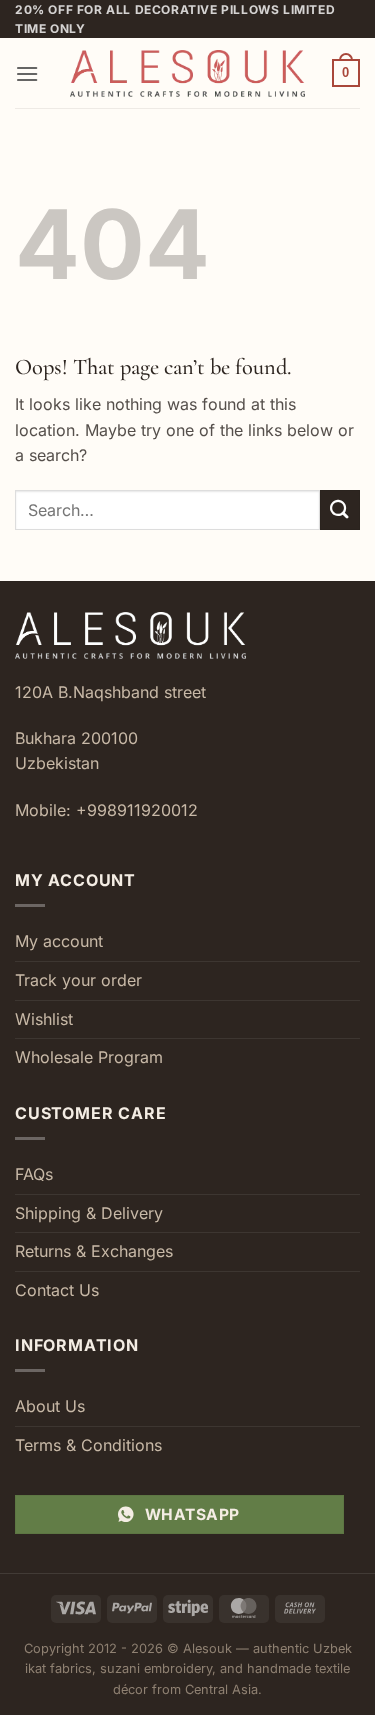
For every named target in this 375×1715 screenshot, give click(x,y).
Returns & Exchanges (94, 1251)
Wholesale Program (89, 1057)
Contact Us (57, 1290)
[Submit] (340, 509)
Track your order (78, 980)
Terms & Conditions (88, 1445)
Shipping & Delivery (89, 1213)
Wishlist (44, 1019)
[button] (27, 73)
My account (59, 941)
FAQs (34, 1174)
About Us (50, 1406)
